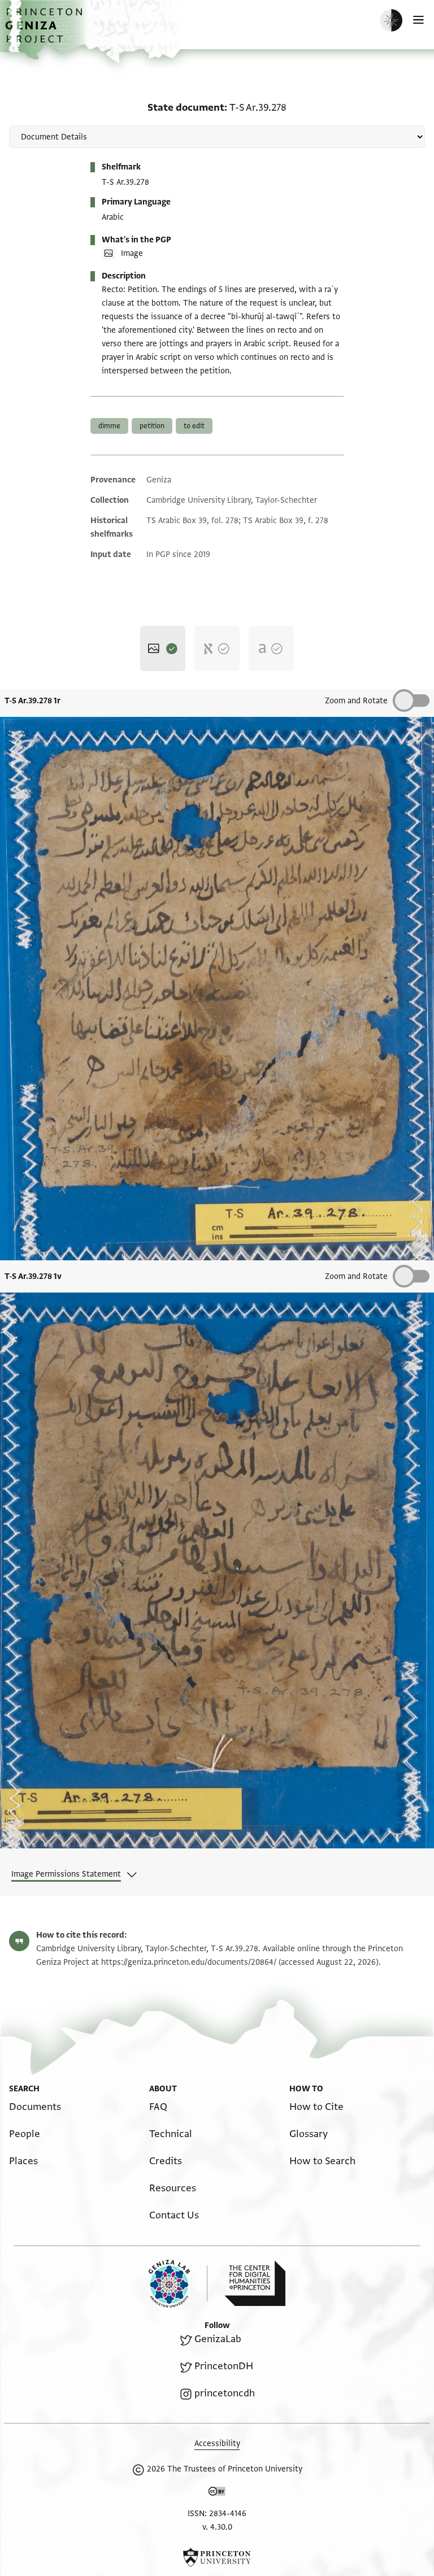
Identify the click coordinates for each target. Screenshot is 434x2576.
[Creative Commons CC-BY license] (217, 2494)
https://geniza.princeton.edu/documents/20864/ (189, 1962)
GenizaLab (218, 2339)
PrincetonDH (224, 2366)
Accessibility (217, 2444)
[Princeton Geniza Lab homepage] (178, 2284)
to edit (194, 426)
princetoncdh (225, 2393)
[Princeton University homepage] (217, 2557)
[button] (45, 31)
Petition (152, 426)
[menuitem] (35, 2107)
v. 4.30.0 (217, 2527)
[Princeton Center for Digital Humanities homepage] (255, 2283)
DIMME (109, 426)
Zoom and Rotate (356, 701)
